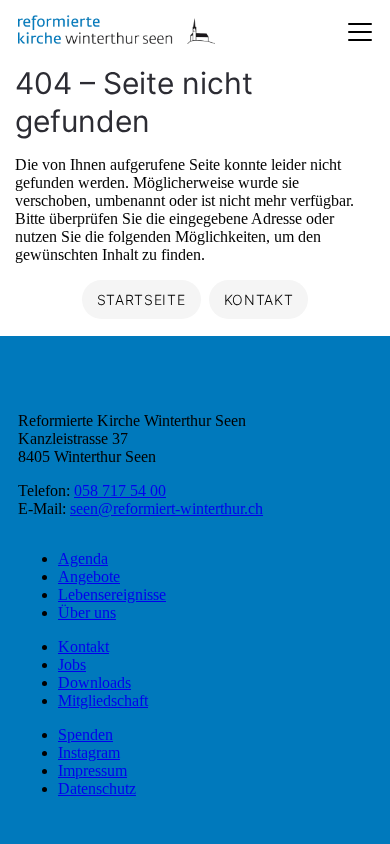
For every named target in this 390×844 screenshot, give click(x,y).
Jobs (72, 664)
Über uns (87, 612)
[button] (340, 794)
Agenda (83, 558)
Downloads (94, 682)
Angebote (89, 576)
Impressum (92, 770)
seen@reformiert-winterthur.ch (166, 508)
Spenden (85, 734)
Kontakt (83, 646)
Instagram (89, 752)
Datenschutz (97, 788)
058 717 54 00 (120, 490)
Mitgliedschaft (103, 700)
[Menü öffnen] (360, 32)
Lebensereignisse (112, 594)
